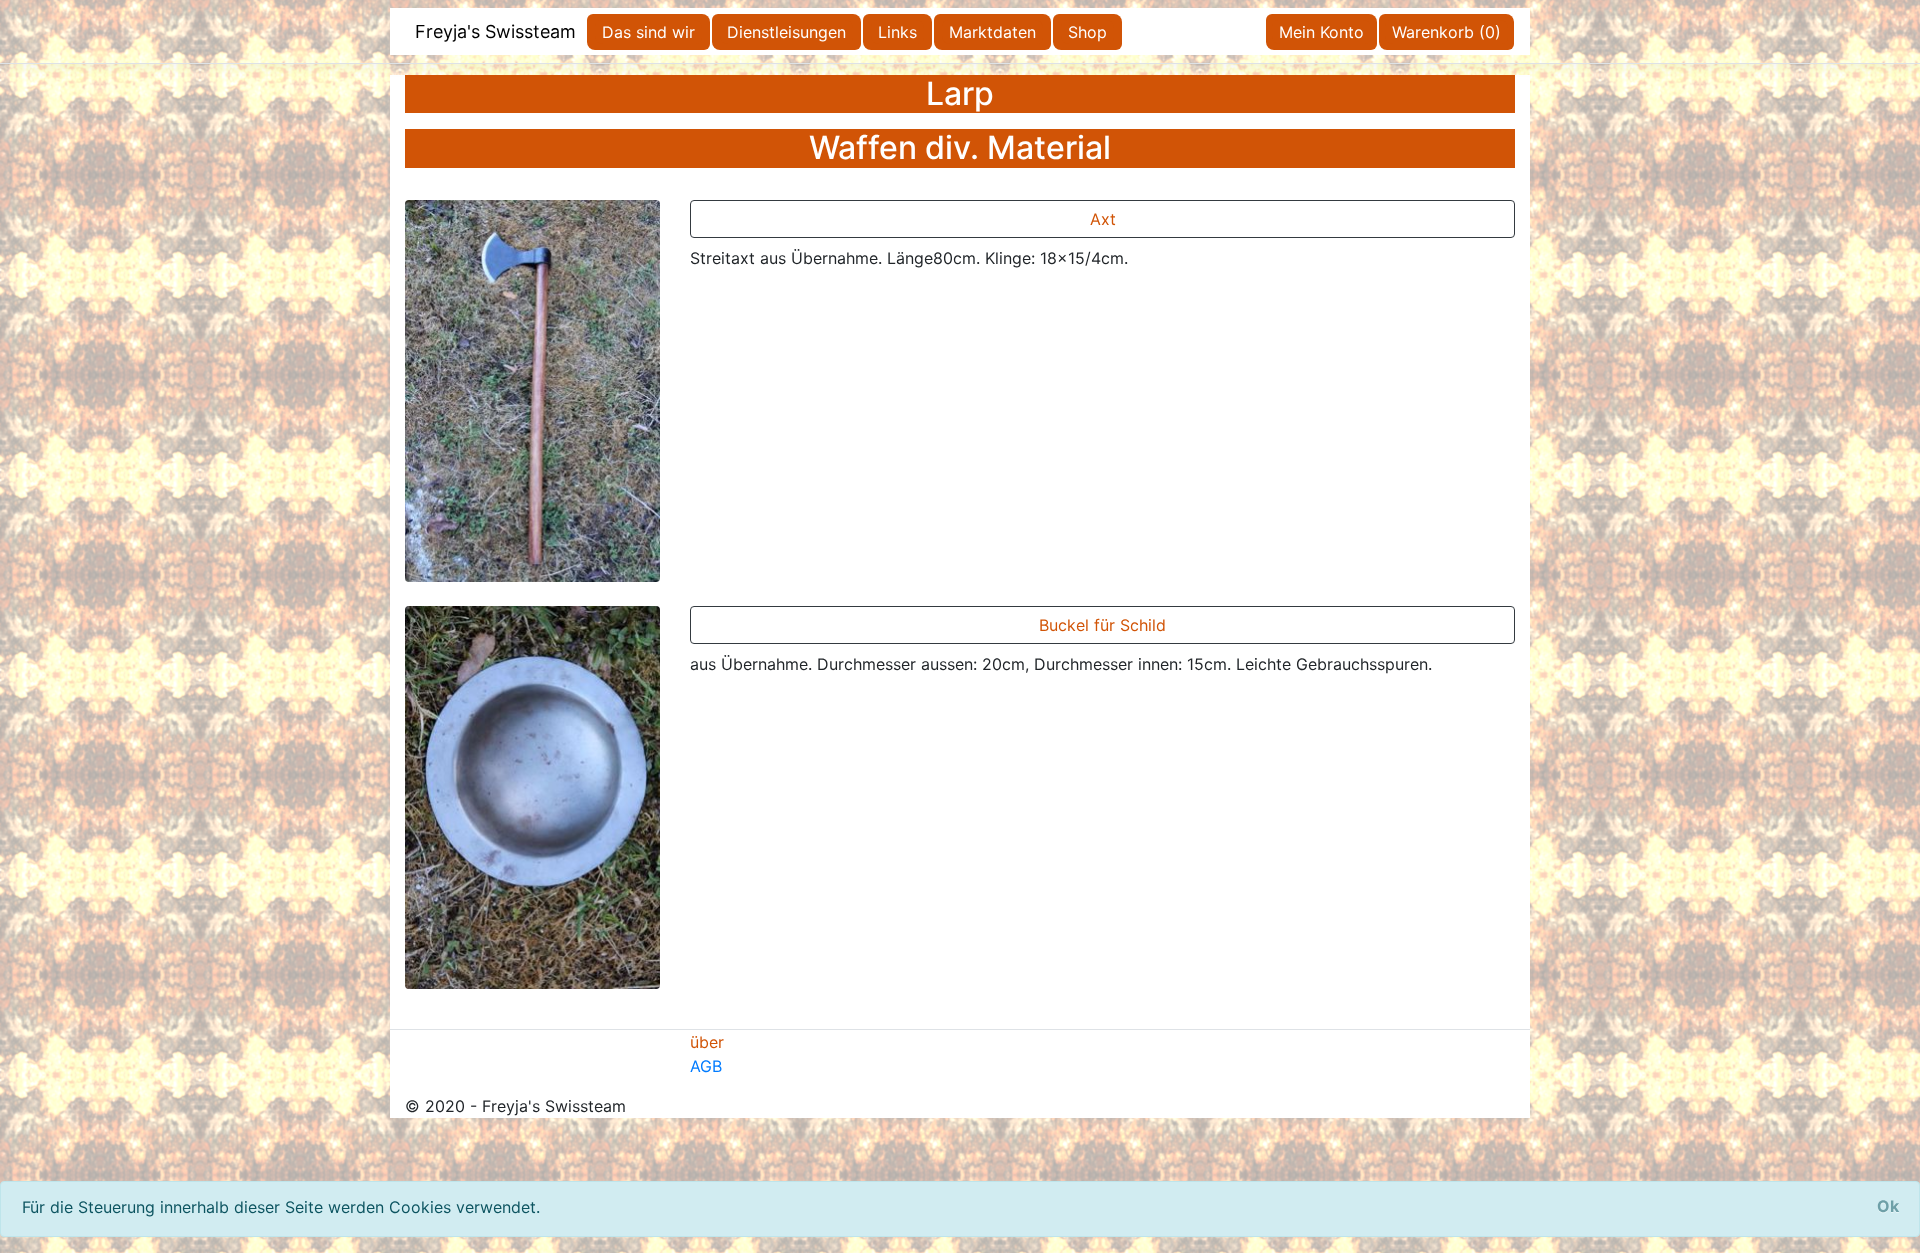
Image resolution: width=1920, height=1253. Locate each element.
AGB (706, 1066)
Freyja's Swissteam (495, 31)
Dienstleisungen (786, 32)
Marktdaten (992, 32)
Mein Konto (1321, 32)
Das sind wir (648, 32)
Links (897, 32)
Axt (1103, 219)
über (707, 1042)
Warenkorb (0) (1446, 32)
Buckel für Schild (1102, 625)
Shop (1087, 32)
